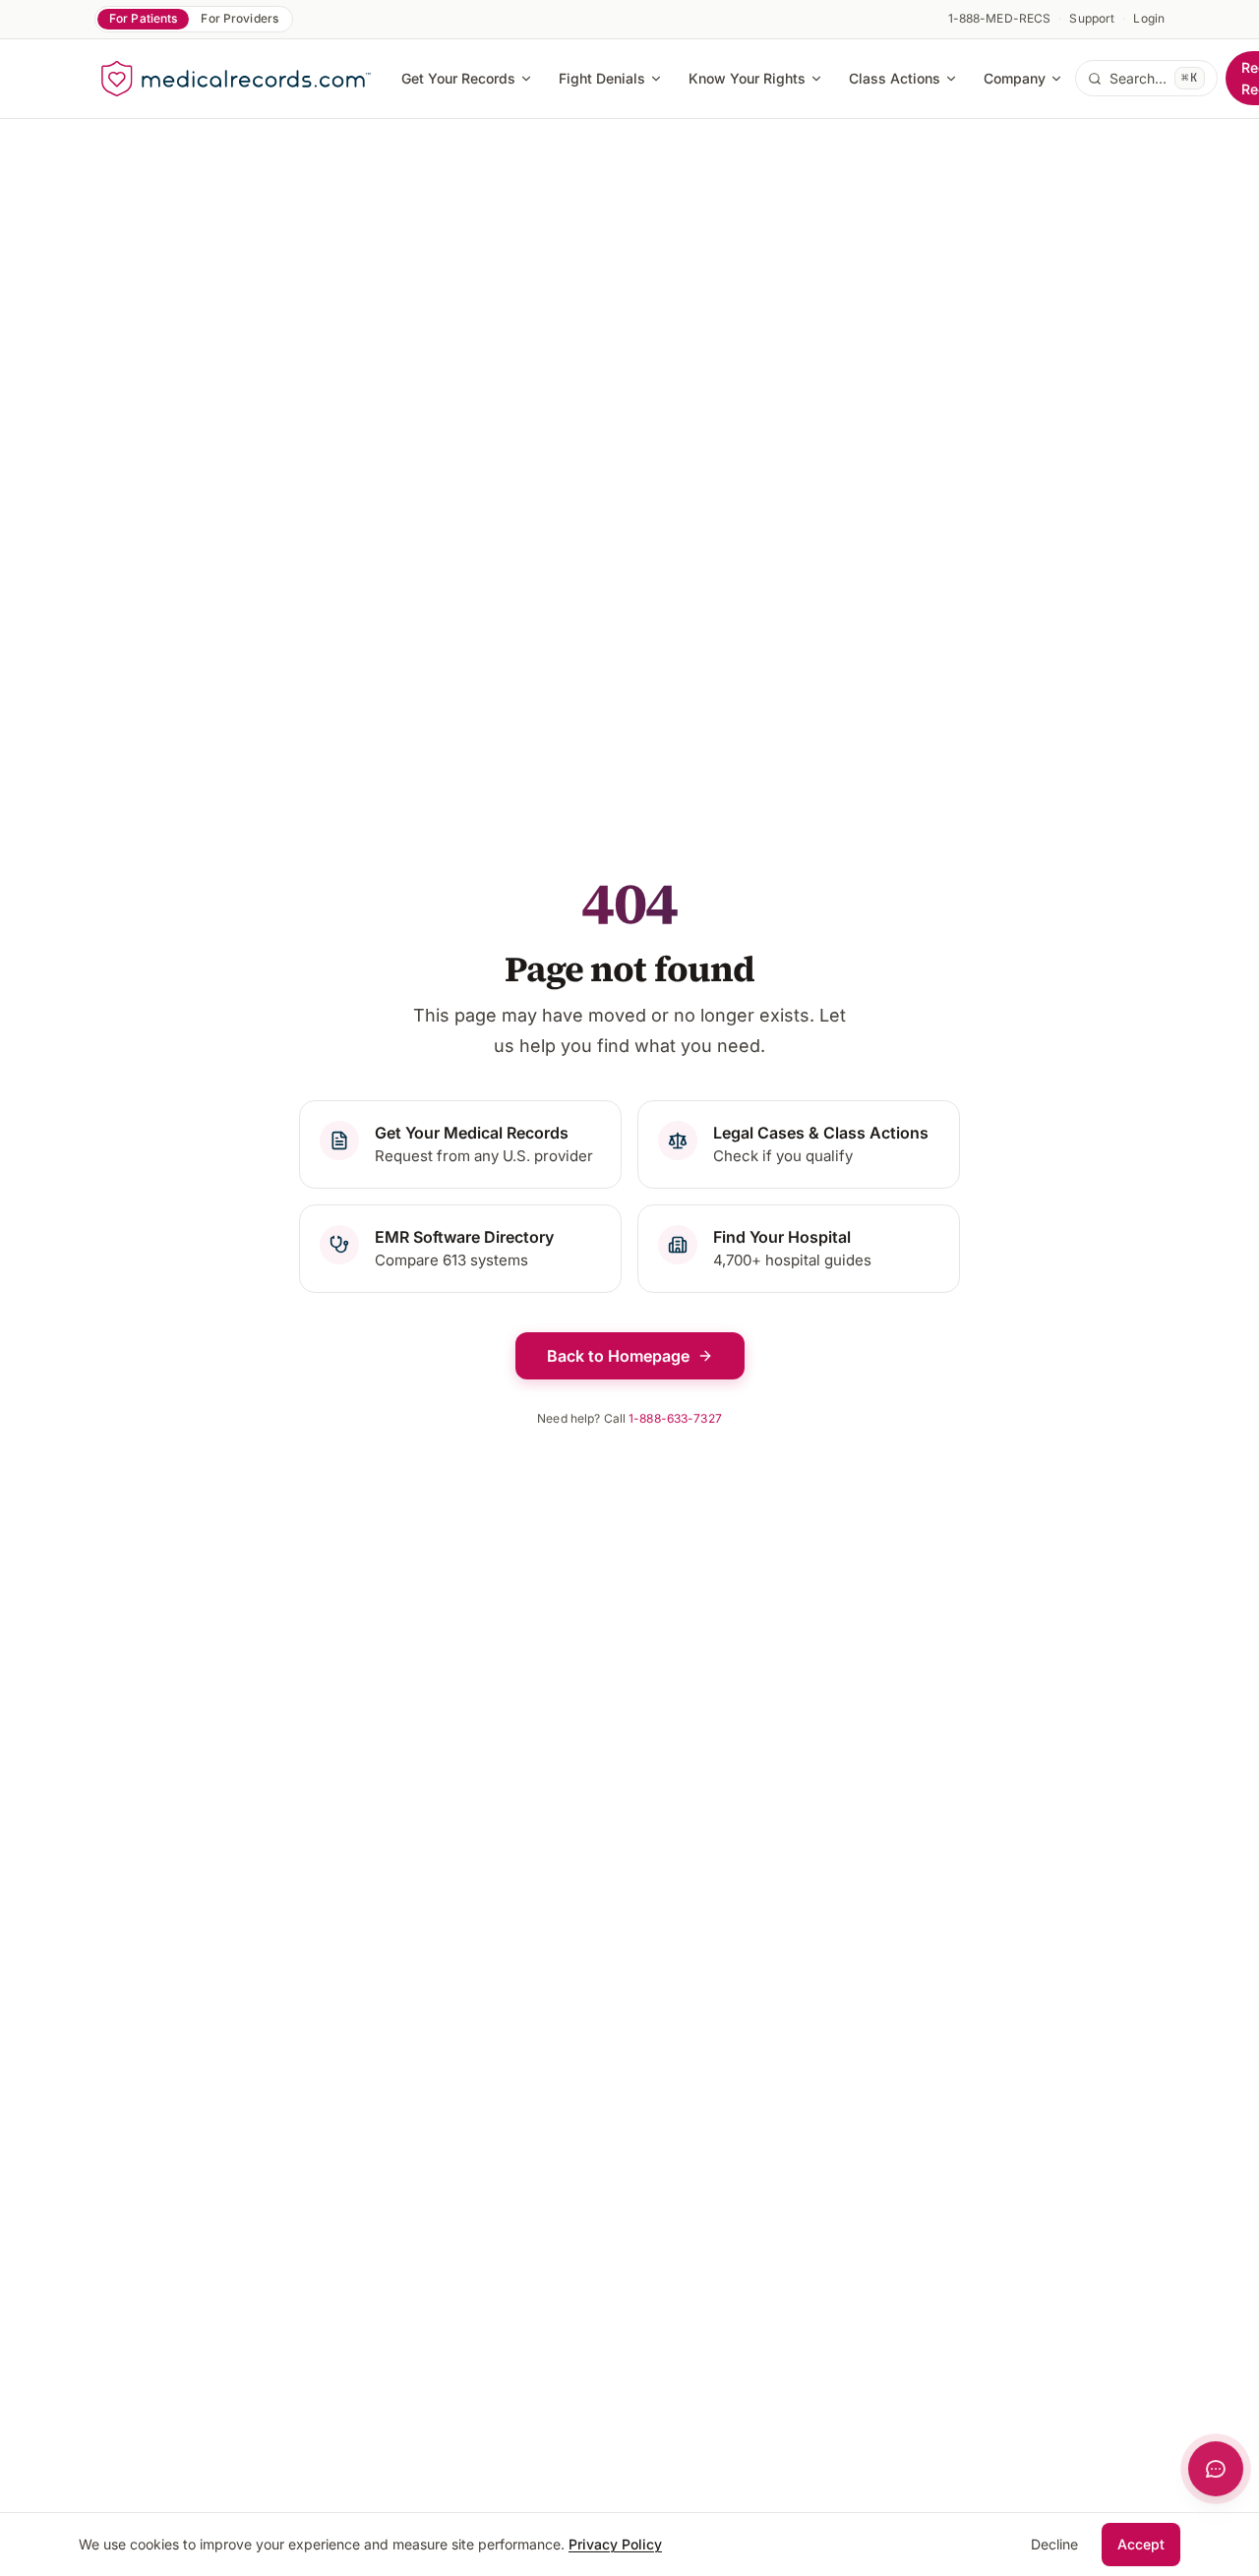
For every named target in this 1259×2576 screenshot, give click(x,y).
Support (1092, 18)
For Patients (143, 18)
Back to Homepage (618, 1356)
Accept (1141, 2544)
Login (1149, 18)
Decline (1054, 2544)
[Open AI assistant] (1216, 2469)
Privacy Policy (615, 2544)
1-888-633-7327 (675, 1418)
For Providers (240, 18)
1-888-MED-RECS (1000, 18)
